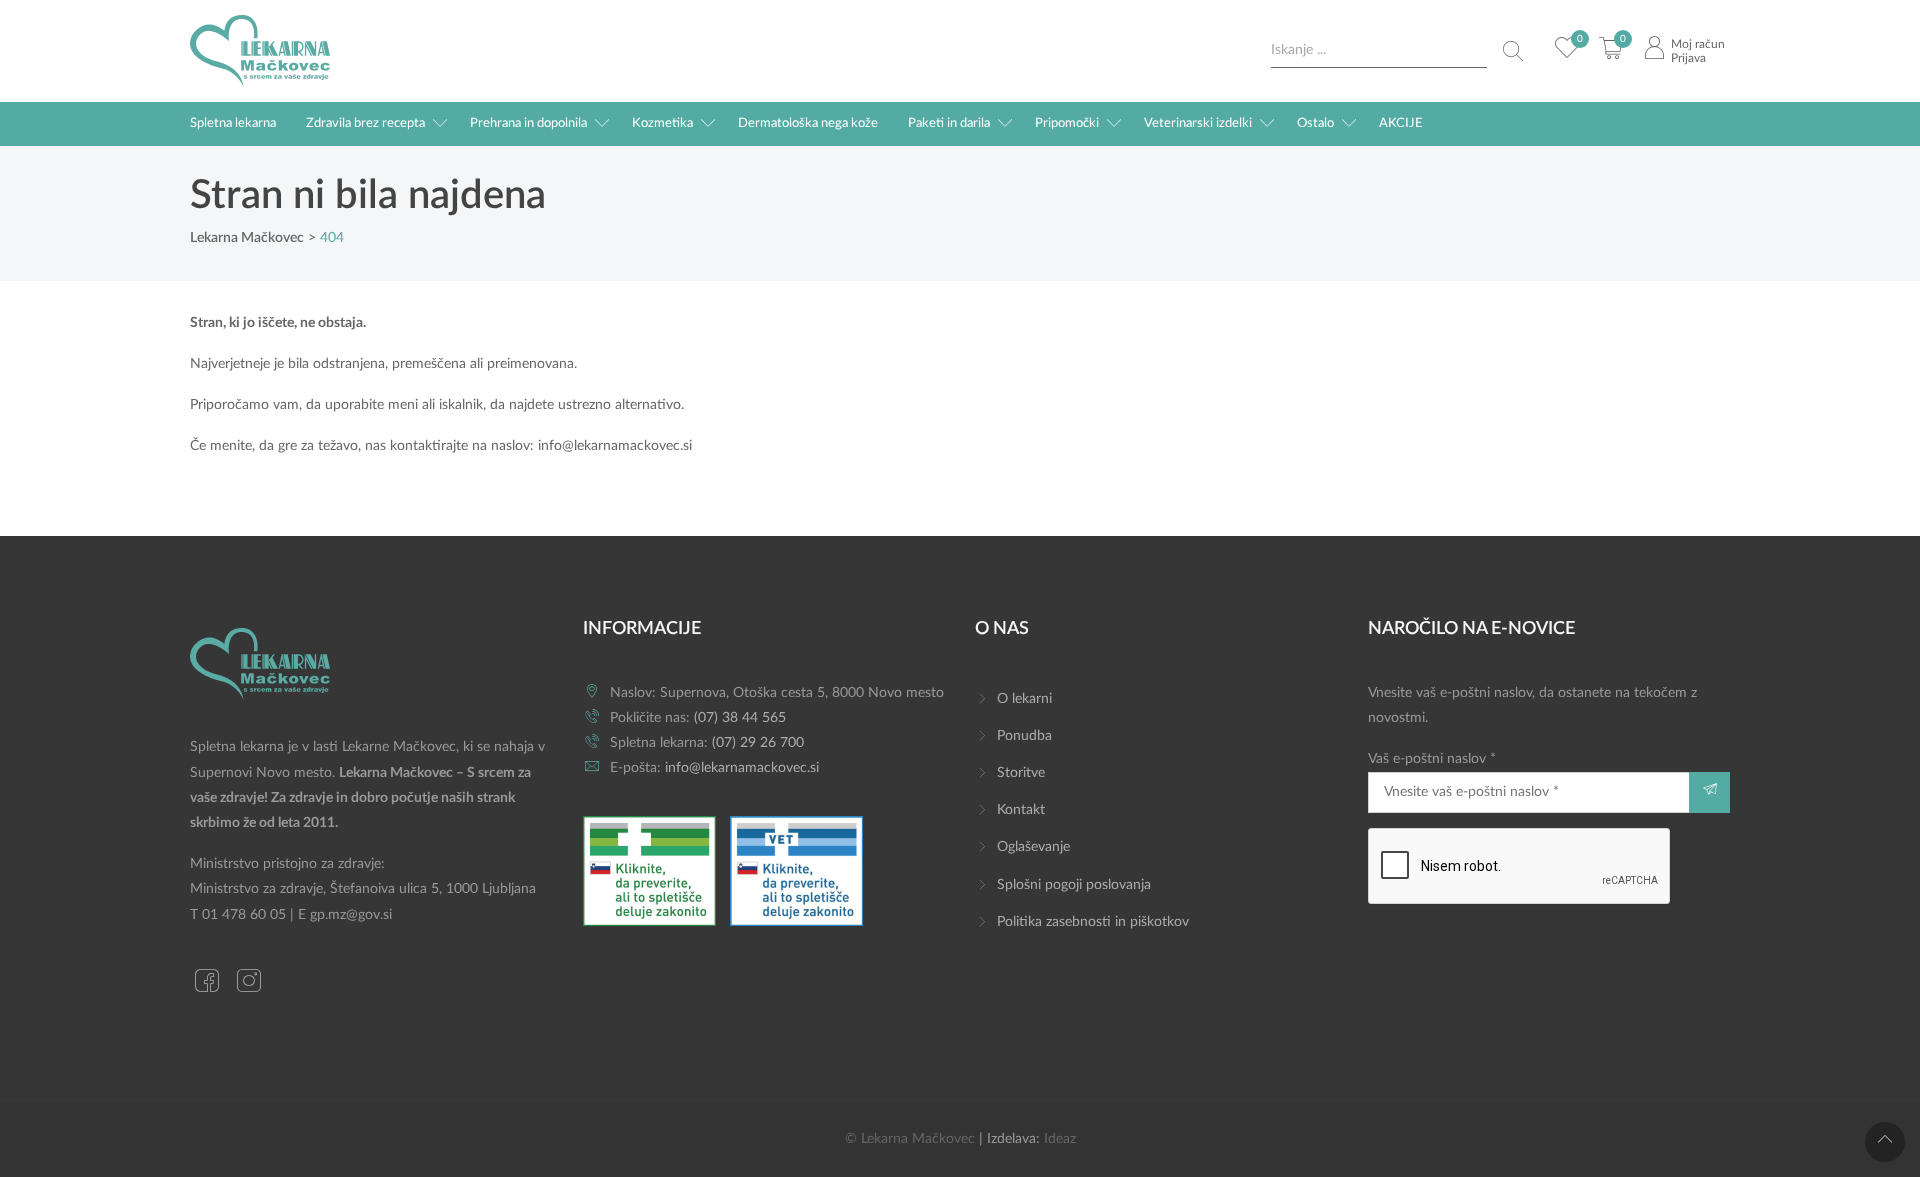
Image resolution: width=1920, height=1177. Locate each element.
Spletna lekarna (233, 123)
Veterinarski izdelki (1198, 123)
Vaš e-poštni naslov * (1432, 759)
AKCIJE (1401, 123)
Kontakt (1021, 810)
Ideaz (1060, 1139)
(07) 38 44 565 (740, 718)
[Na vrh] (1885, 1142)
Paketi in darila (949, 123)
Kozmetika (662, 123)
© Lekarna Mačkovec (910, 1139)
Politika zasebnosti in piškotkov (1093, 922)
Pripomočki (1067, 123)
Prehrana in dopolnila (528, 123)
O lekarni (1024, 699)
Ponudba (1024, 736)
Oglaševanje (1033, 847)
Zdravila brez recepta (365, 123)
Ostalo (1315, 123)
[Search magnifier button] (1513, 51)
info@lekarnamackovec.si (615, 446)
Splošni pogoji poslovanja (1074, 885)
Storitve (1021, 773)
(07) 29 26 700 (758, 743)
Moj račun (1698, 44)
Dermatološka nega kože (808, 123)
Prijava (1688, 58)
